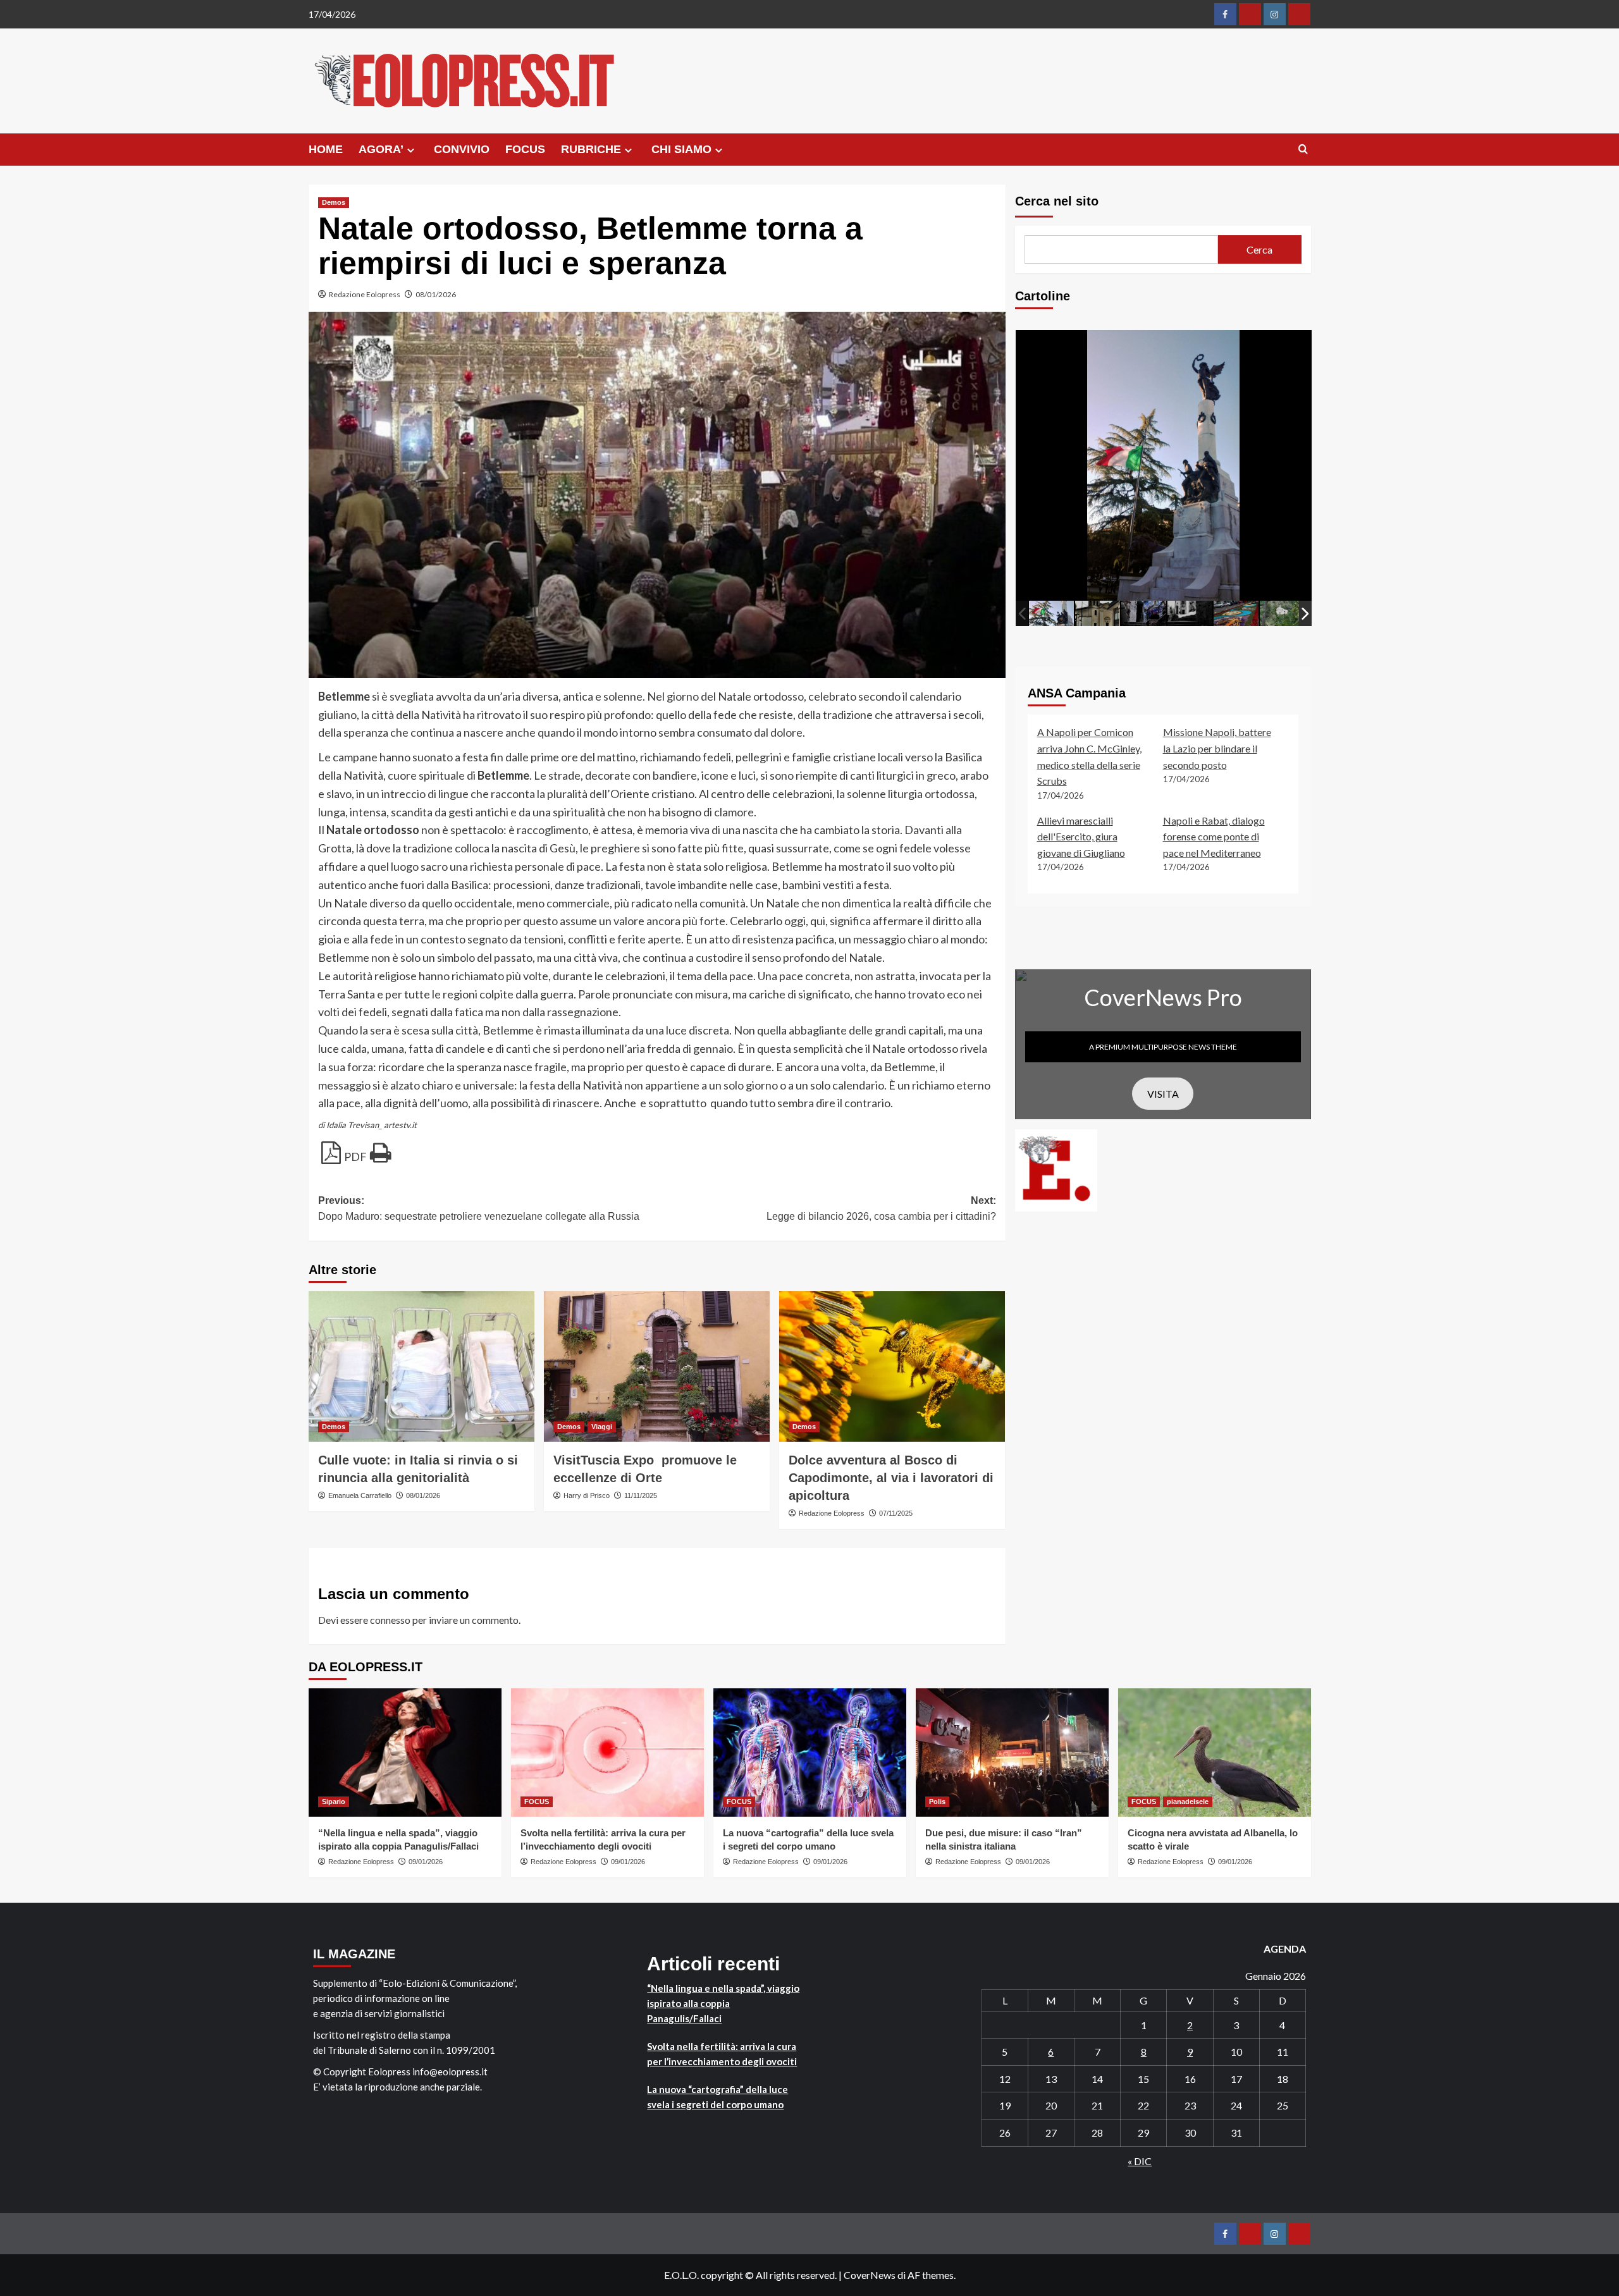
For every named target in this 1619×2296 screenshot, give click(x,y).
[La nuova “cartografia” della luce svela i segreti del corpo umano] (810, 1753)
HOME (326, 149)
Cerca (1259, 249)
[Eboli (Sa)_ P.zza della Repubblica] (1051, 613)
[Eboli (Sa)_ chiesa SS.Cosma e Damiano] (1098, 613)
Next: (881, 1209)
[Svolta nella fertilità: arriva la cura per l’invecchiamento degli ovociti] (607, 1753)
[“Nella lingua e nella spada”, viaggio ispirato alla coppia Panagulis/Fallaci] (405, 1753)
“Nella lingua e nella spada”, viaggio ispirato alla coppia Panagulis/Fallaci (723, 2003)
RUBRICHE (591, 149)
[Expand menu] (411, 150)
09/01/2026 (426, 1862)
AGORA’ (381, 149)
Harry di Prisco (587, 1495)
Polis (937, 1802)
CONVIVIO (462, 149)
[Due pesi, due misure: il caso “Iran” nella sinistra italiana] (1012, 1753)
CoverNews (870, 2275)
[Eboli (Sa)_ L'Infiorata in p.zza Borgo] (1236, 613)
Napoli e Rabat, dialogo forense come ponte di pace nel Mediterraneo (1214, 836)
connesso (390, 1620)
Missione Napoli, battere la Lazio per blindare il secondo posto (1217, 748)
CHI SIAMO (681, 149)
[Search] (1303, 150)
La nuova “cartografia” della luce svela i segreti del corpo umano (717, 2097)
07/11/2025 (896, 1513)
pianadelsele (1188, 1802)
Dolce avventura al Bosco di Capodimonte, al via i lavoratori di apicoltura (891, 1478)
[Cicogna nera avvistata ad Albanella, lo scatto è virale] (1215, 1753)
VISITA (1163, 1093)
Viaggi (602, 1427)
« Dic (1140, 2161)
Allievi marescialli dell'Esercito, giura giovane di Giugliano (1081, 836)
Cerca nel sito (1057, 201)
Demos (334, 202)
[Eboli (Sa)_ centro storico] (1144, 613)
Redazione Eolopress (365, 294)
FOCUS (525, 149)
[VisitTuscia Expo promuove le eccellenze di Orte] (657, 1366)
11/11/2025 (641, 1495)
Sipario (334, 1802)
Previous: (479, 1209)
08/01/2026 (436, 294)
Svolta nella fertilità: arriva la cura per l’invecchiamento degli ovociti (722, 2054)
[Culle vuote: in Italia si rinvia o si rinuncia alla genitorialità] (422, 1366)
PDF (355, 1157)
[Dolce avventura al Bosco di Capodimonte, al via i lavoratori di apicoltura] (892, 1366)
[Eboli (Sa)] (1282, 613)
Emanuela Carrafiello (360, 1495)
